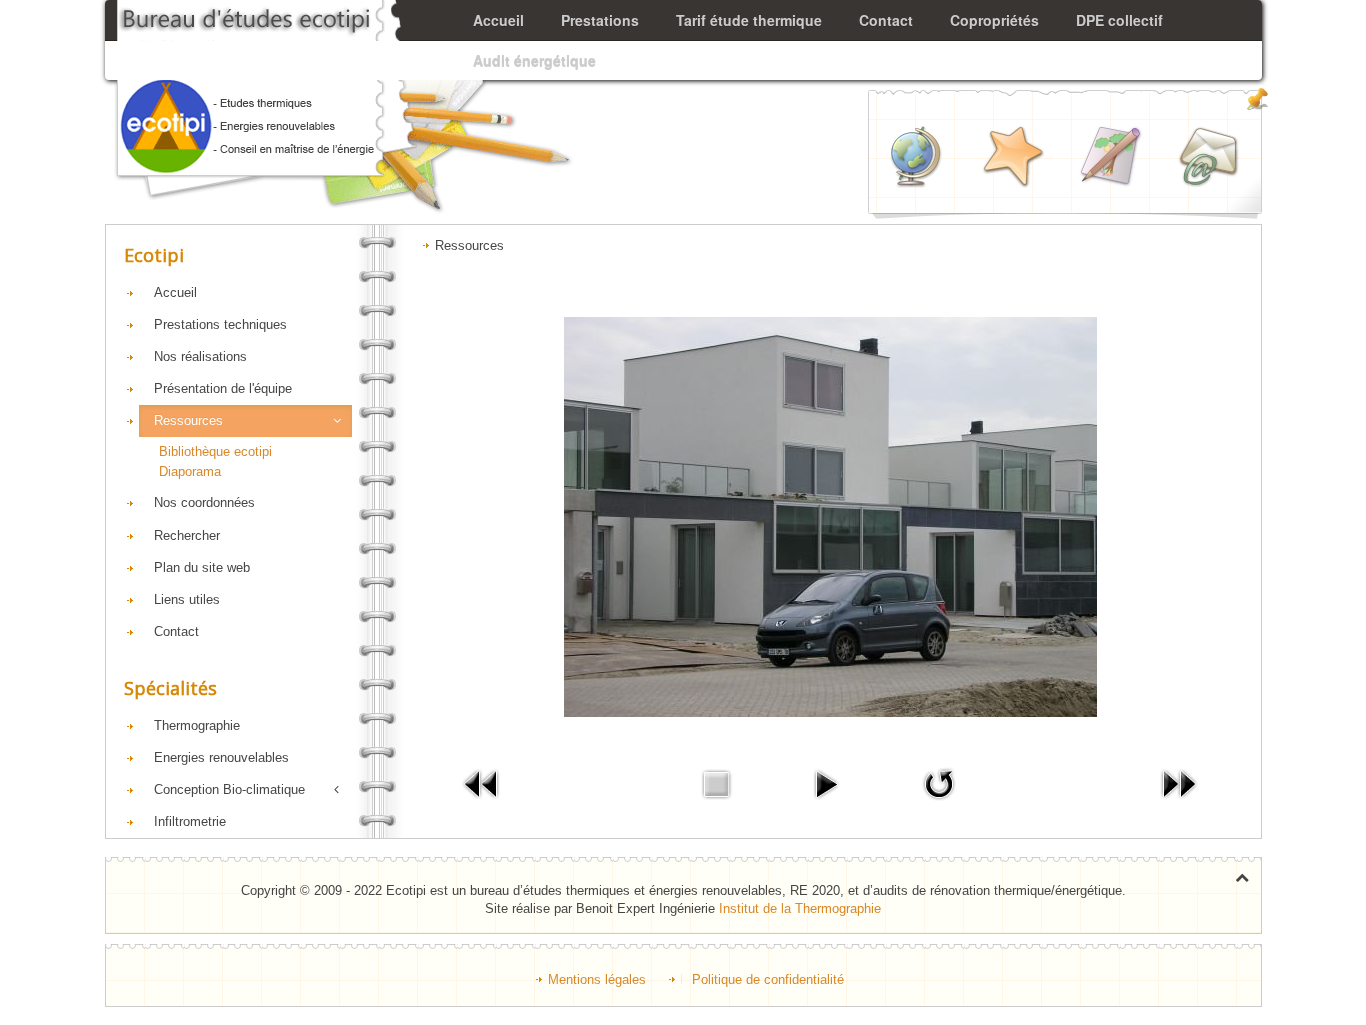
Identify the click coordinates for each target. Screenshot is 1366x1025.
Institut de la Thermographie (800, 908)
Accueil (175, 292)
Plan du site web (202, 567)
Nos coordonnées (204, 502)
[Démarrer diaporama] (826, 783)
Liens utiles (187, 599)
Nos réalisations (200, 356)
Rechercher (187, 535)
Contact (176, 631)
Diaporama (190, 471)
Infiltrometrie (190, 821)
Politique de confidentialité (768, 979)
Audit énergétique (534, 60)
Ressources (188, 420)
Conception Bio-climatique (229, 789)
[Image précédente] (482, 783)
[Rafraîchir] (939, 783)
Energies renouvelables (221, 757)
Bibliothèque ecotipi (215, 451)
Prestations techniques (220, 324)
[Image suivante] (1179, 783)
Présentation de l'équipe (223, 388)
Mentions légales (597, 979)
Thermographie (197, 725)
